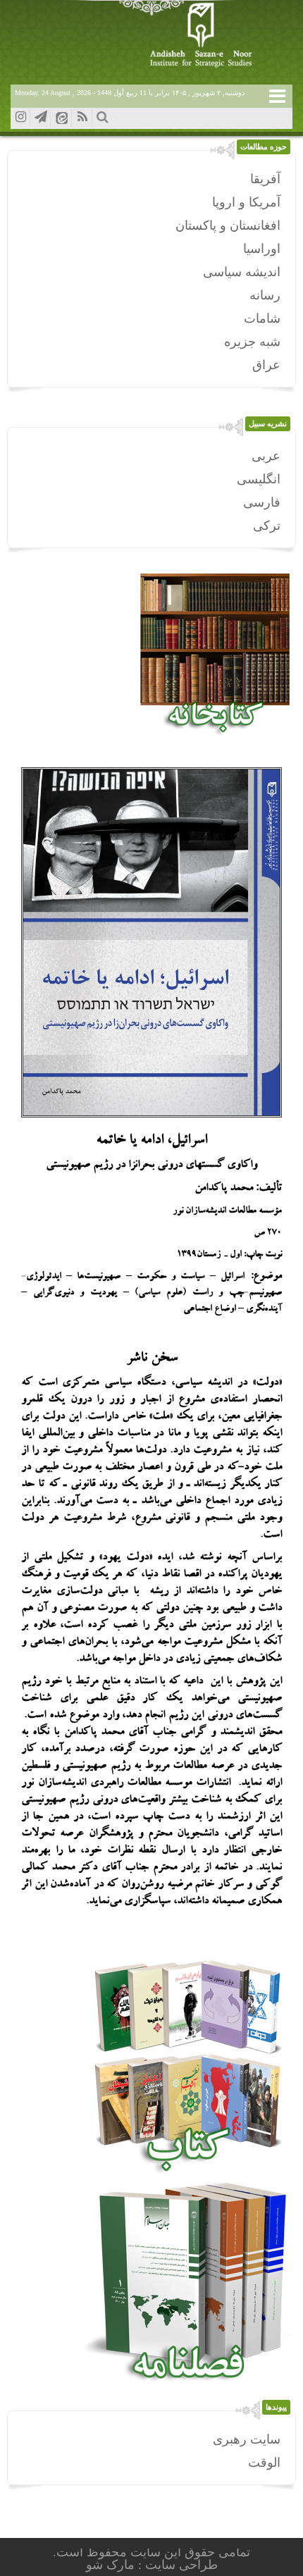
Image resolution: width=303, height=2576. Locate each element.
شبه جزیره (252, 342)
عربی (266, 456)
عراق (266, 365)
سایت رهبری (247, 2439)
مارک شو (112, 2565)
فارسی (262, 502)
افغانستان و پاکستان (228, 225)
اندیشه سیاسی (242, 272)
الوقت (264, 2463)
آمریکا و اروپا (246, 202)
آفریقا (265, 179)
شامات (262, 318)
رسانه (265, 295)
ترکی (267, 526)
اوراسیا (262, 249)
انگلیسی (259, 479)
